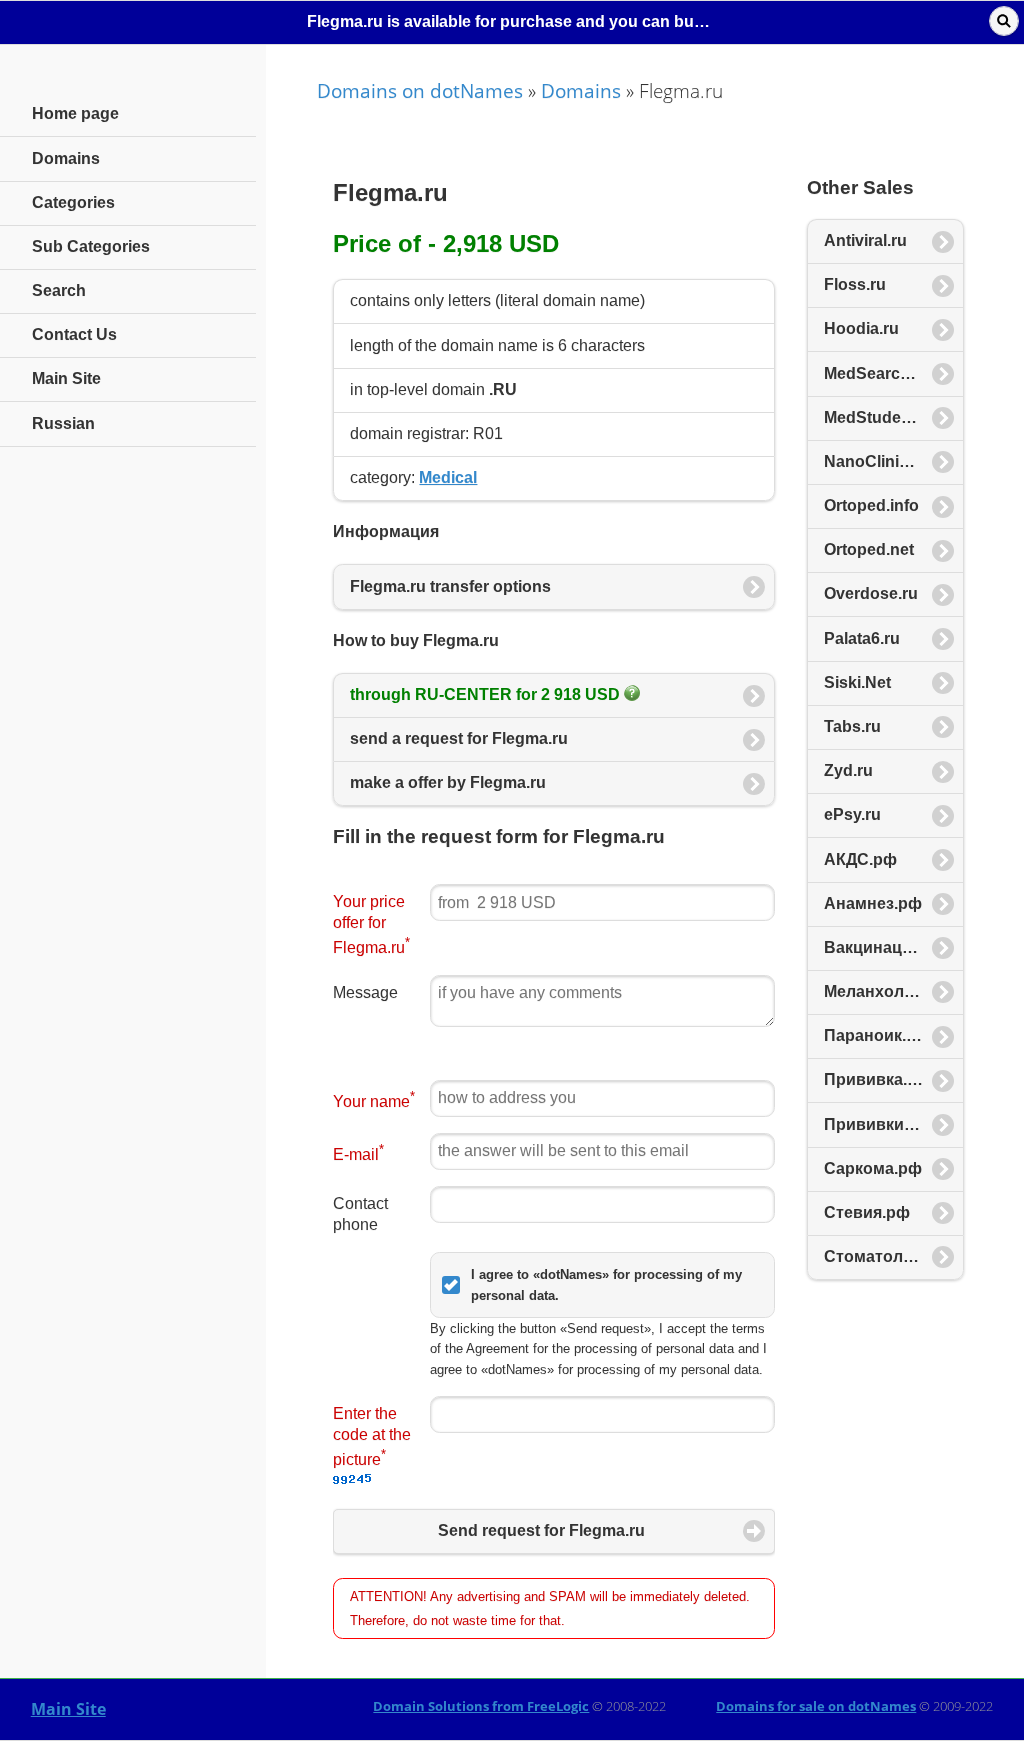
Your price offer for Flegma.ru (371, 924)
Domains (581, 90)
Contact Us (74, 334)
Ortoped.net (869, 549)
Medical (448, 477)
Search (59, 290)
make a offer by (448, 782)
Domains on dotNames (420, 90)
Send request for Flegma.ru (541, 1530)
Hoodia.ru (861, 328)
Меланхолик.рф (887, 991)
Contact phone (360, 1214)
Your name (374, 1099)
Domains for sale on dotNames (816, 1706)
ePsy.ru (852, 814)
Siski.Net (857, 682)
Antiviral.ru (865, 240)
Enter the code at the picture (372, 1436)
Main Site (68, 1709)
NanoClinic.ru (876, 461)
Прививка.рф (877, 1079)
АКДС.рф (860, 859)
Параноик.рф (877, 1035)
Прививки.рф (878, 1124)
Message (365, 992)
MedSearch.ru (877, 373)
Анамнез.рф (873, 903)
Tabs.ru (852, 726)
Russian (63, 423)
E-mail (358, 1152)
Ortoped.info (871, 505)
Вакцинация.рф (886, 947)
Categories (73, 202)
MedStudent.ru (880, 417)
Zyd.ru (848, 770)
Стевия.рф (867, 1212)
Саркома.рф (873, 1168)
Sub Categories (91, 246)
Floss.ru (855, 284)
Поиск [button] (1004, 21)
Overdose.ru (871, 593)
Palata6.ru (862, 638)
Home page (75, 113)
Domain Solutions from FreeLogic (481, 1706)
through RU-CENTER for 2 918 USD (487, 694)
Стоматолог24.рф (894, 1256)
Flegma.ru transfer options (450, 586)
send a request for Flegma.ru (459, 738)
